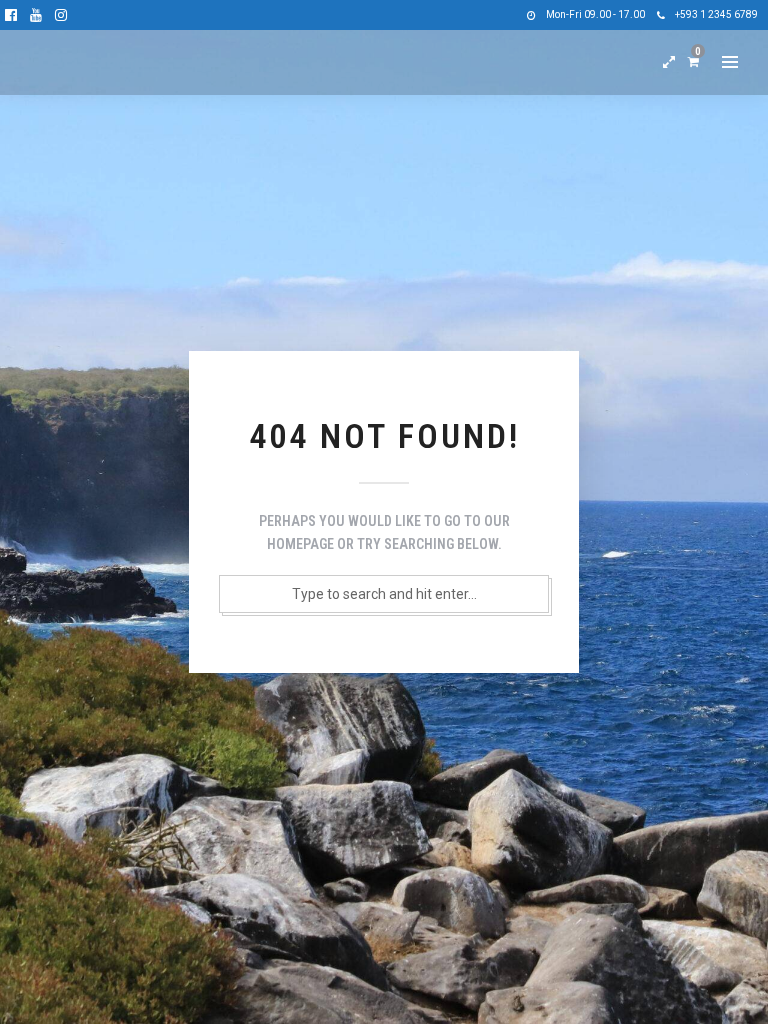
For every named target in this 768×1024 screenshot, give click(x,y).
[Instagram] (61, 15)
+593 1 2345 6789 (716, 14)
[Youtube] (36, 15)
